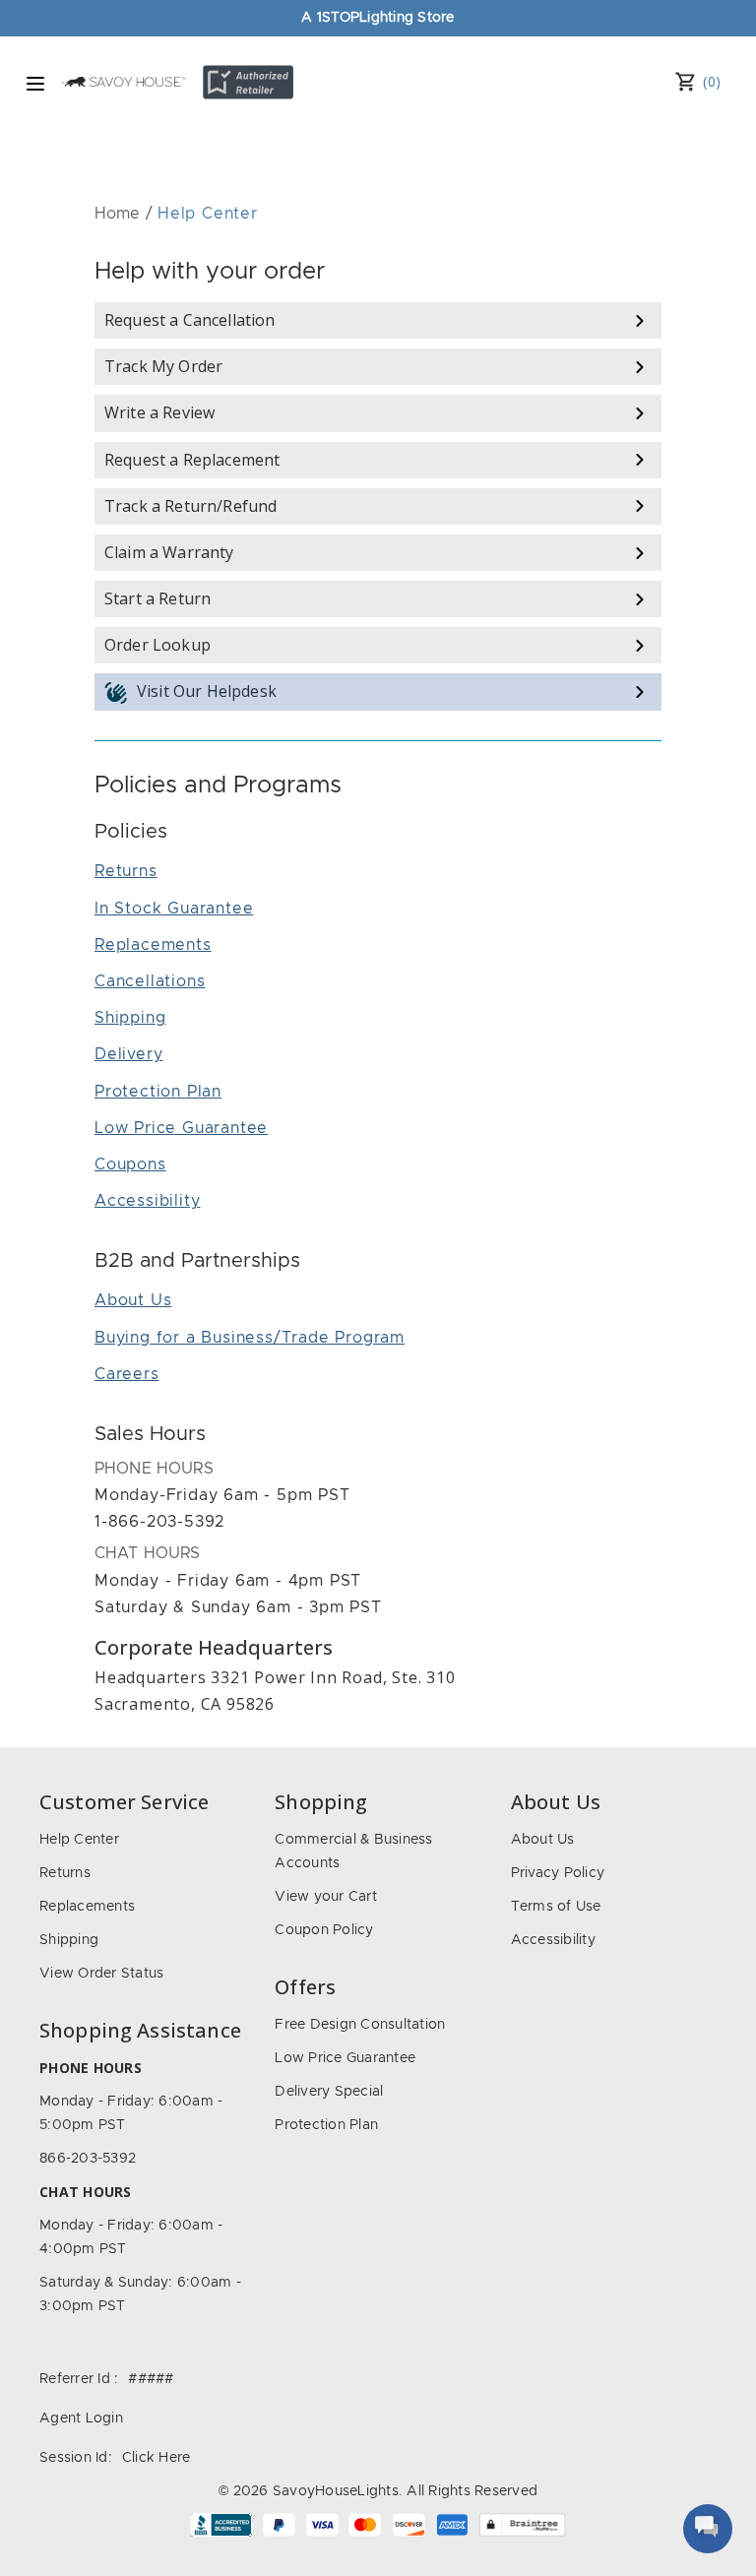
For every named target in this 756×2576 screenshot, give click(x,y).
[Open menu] (35, 84)
